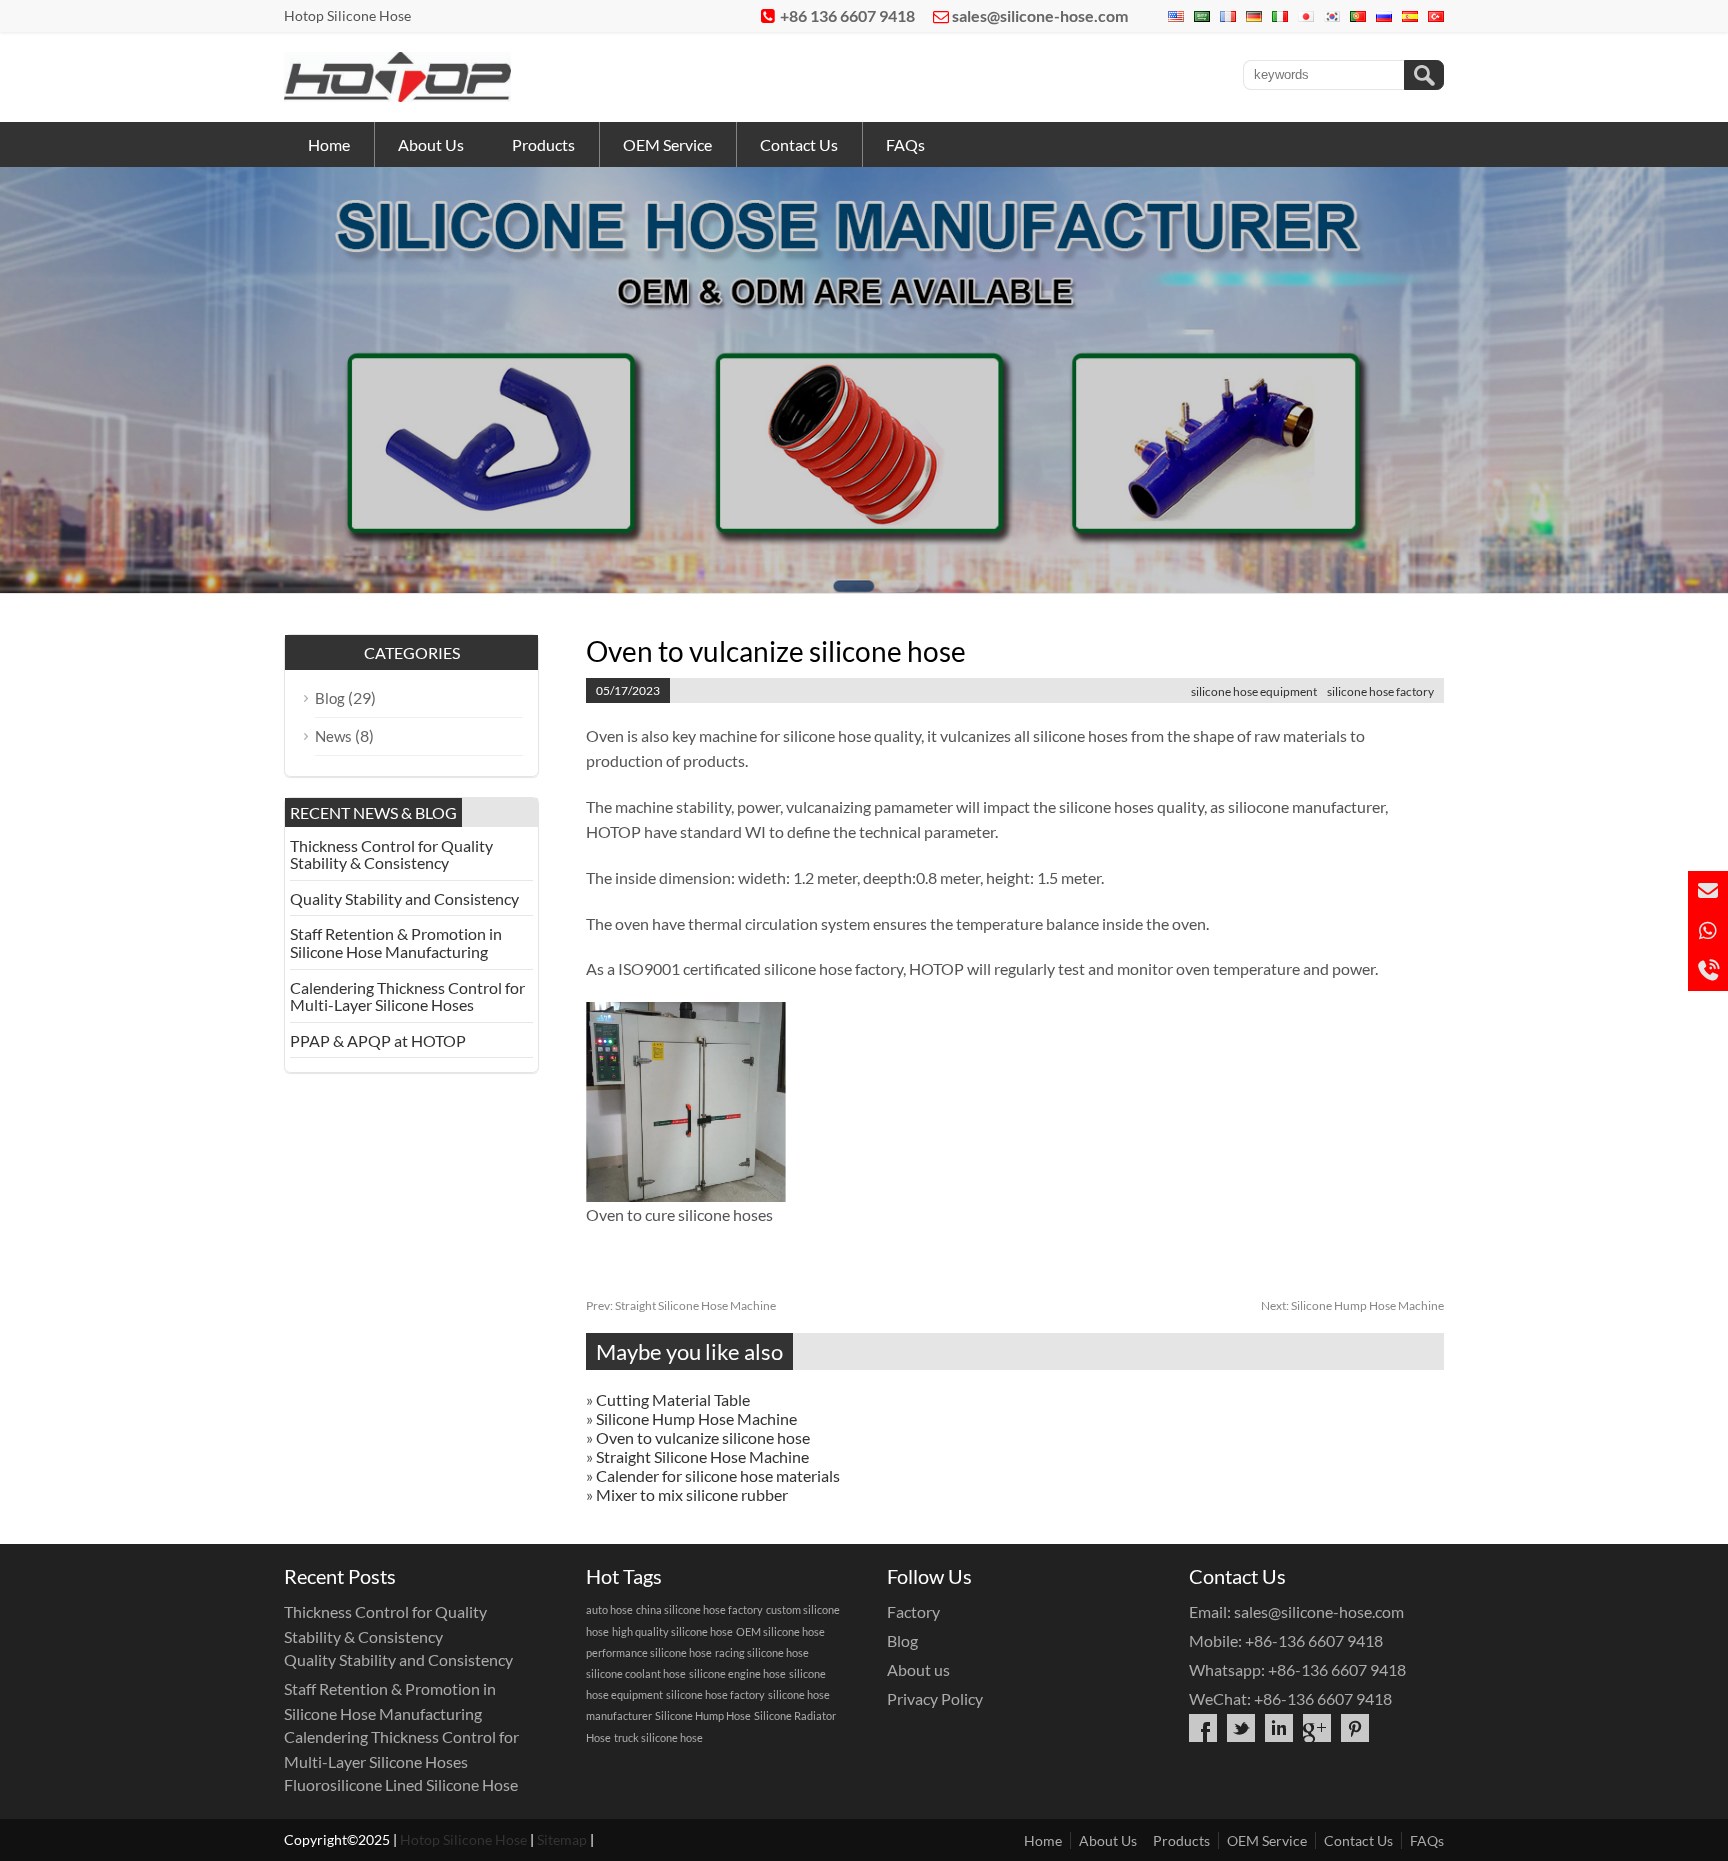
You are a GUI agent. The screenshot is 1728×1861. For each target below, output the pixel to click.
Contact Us (799, 144)
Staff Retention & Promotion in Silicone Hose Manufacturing (396, 942)
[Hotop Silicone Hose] (397, 95)
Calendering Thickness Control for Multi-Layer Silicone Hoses (407, 996)
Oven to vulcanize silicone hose (703, 1437)
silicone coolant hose (636, 1673)
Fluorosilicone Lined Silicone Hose (401, 1784)
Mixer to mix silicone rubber (692, 1494)
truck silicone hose (658, 1737)
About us (918, 1669)
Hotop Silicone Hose (463, 1839)
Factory (913, 1611)
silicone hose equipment (1254, 691)
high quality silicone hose (672, 1631)
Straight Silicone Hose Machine (681, 1305)
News (333, 736)
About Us (431, 144)
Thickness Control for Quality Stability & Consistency (391, 854)
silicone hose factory (1380, 691)
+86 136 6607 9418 (847, 15)
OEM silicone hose (780, 1631)
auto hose (609, 1609)
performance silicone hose (649, 1652)
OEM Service (667, 144)
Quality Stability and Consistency (404, 898)
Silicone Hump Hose (703, 1715)
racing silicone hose (762, 1652)
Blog (330, 698)
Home (329, 144)
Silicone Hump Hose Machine (1352, 1305)
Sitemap (562, 1839)
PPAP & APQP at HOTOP (378, 1040)
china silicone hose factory (699, 1609)
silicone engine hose (737, 1673)
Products (543, 144)
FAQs (905, 144)
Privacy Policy (935, 1698)
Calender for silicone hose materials (718, 1475)
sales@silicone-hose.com (1040, 15)
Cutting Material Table (673, 1399)
